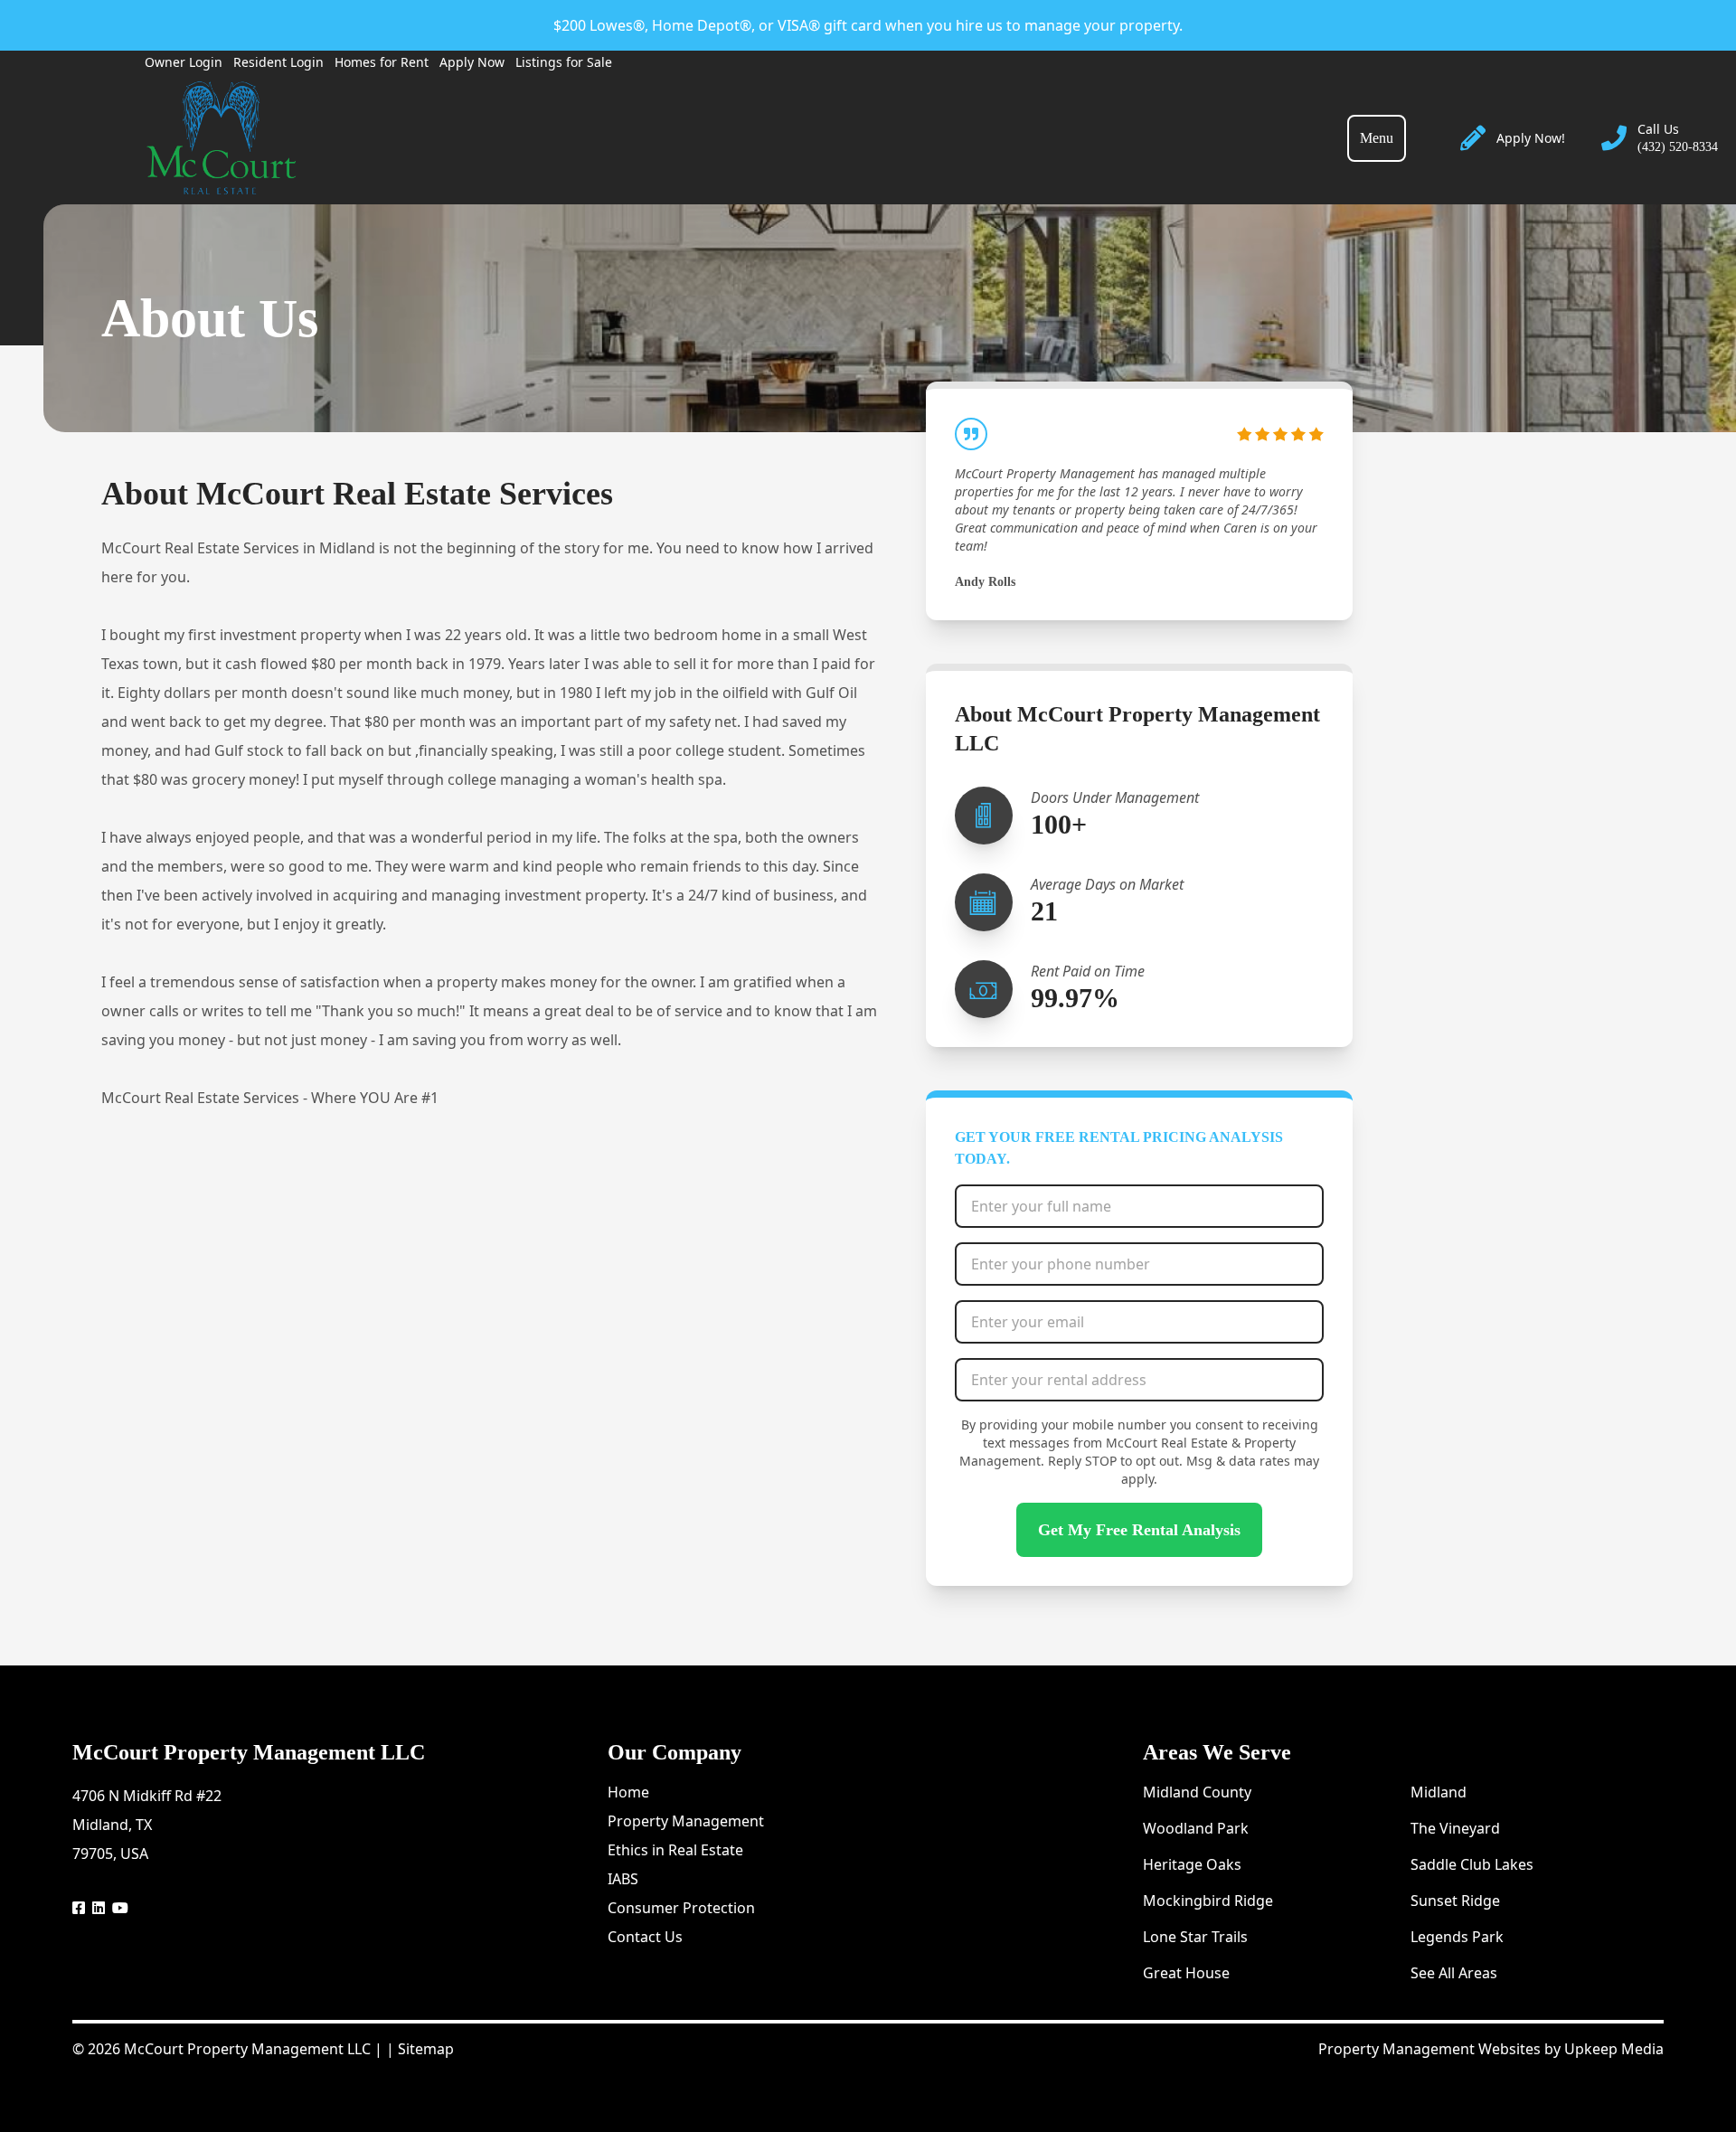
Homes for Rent (382, 62)
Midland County (1197, 1792)
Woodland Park (1196, 1828)
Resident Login (278, 62)
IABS (623, 1879)
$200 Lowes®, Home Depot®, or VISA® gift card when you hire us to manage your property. (868, 25)
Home (628, 1792)
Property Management (686, 1821)
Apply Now (472, 62)
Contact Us (645, 1937)
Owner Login (184, 62)
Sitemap (426, 2049)
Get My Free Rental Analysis (1139, 1530)
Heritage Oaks (1192, 1864)
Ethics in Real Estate (675, 1850)
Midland (1439, 1792)
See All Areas (1454, 1973)
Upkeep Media (1614, 2049)
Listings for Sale (564, 62)
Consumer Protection (681, 1908)
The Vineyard (1455, 1828)
